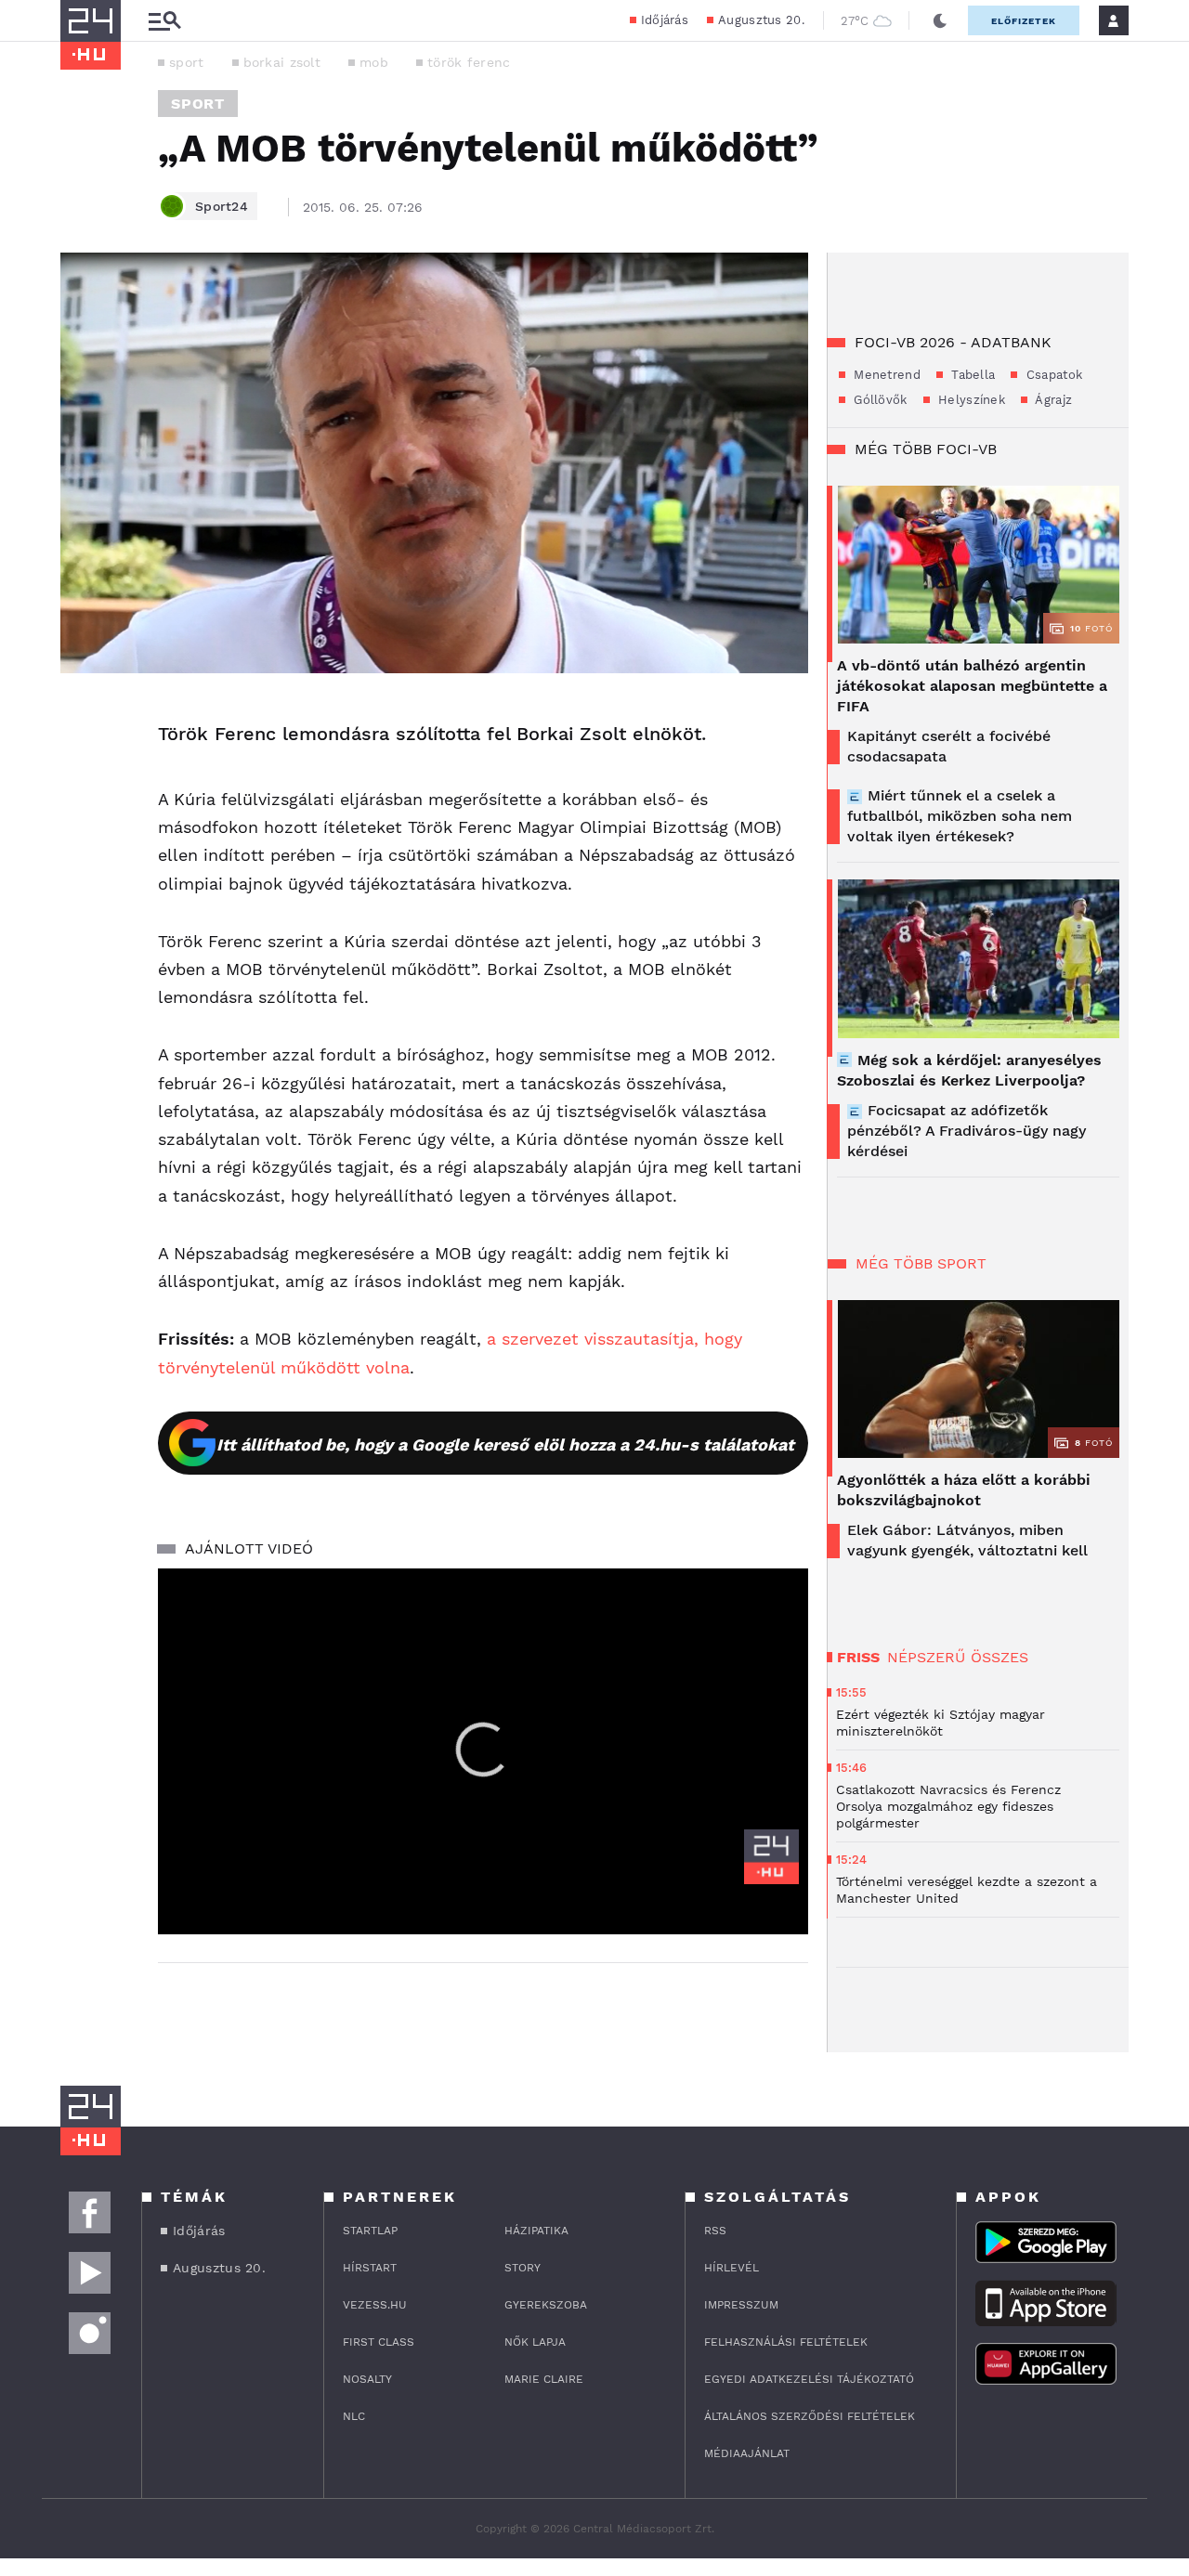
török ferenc (469, 62)
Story (523, 2268)
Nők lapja (535, 2342)
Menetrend (885, 375)
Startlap (370, 2231)
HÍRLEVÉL (732, 2268)
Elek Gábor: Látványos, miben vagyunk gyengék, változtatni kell (967, 1540)
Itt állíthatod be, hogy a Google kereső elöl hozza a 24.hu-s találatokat (505, 1444)
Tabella (971, 375)
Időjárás (665, 20)
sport (187, 62)
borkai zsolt (282, 62)
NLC (354, 2416)
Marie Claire (544, 2379)
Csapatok (1052, 375)
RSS (715, 2231)
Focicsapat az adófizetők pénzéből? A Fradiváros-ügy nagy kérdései (967, 1131)
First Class (379, 2342)
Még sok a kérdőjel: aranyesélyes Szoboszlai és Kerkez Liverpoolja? (969, 1070)
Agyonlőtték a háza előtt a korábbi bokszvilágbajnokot (964, 1490)
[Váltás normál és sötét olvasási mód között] (940, 20)
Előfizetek (1024, 21)
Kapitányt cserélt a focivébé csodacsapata (949, 746)
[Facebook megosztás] (81, 722)
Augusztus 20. (761, 20)
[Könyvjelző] (81, 827)
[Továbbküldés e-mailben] (81, 772)
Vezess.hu (375, 2305)
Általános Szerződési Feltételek (810, 2416)
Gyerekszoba (546, 2305)
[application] (483, 1751)
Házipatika (536, 2231)
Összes (1000, 1657)
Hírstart (370, 2268)
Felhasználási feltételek (786, 2342)
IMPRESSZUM (741, 2305)
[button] (483, 1750)
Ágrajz (1052, 400)
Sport (198, 104)
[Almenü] (164, 21)
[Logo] (771, 1857)
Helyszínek (970, 400)
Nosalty (367, 2379)
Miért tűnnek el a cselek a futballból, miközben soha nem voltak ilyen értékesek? (960, 816)
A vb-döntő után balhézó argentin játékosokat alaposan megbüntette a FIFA (972, 686)
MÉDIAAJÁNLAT (747, 2453)
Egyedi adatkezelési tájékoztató (809, 2379)
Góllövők (879, 400)
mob (374, 62)
